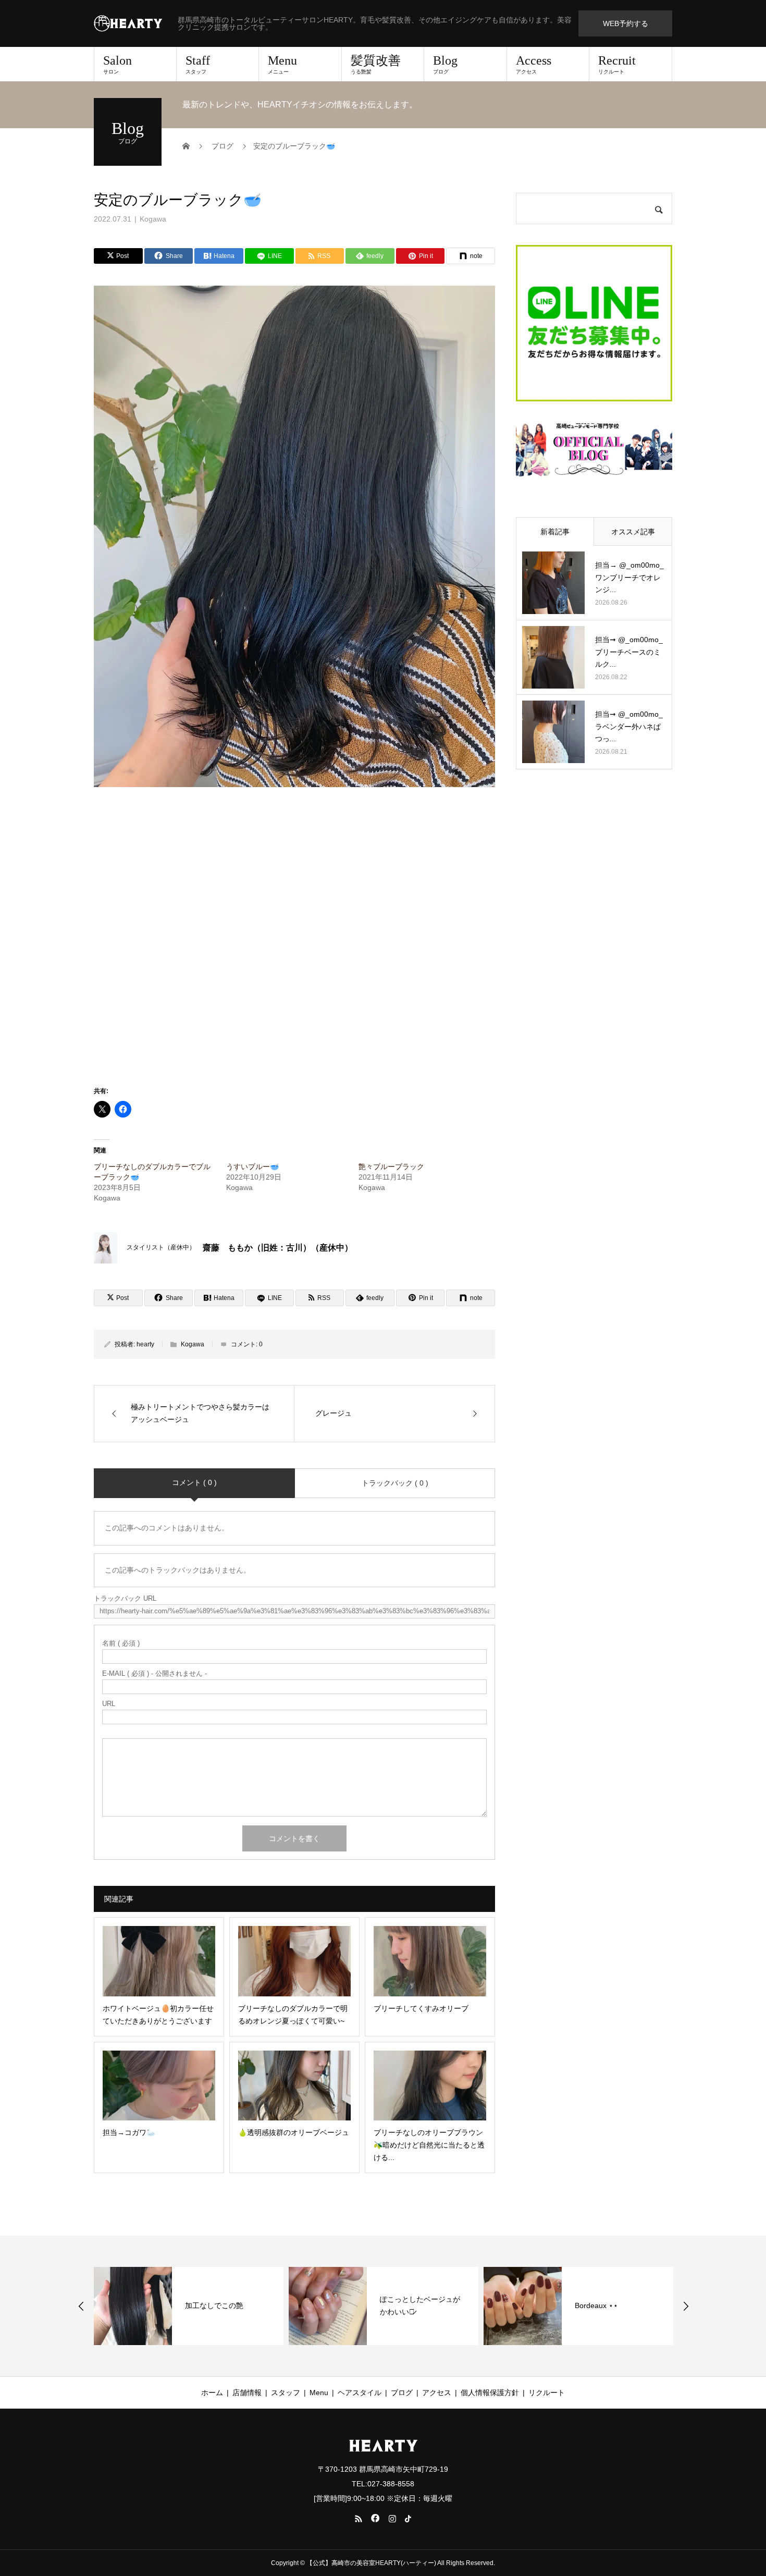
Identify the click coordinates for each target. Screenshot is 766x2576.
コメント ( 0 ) (194, 1482)
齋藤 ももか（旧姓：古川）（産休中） (278, 1248)
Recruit (617, 64)
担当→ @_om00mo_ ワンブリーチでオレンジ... (629, 578)
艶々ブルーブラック (391, 1167)
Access (534, 64)
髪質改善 (376, 64)
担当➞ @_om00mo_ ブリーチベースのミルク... (629, 652)
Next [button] (686, 2306)
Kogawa (153, 219)
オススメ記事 (633, 532)
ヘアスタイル (360, 2393)
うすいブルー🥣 (252, 1167)
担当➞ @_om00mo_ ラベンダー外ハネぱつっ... (629, 727)
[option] (227, 2306)
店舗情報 (247, 2393)
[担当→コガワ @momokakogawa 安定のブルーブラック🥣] (224, 1061)
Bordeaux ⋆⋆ (440, 2305)
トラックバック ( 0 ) (395, 1483)
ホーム (212, 2393)
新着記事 (555, 532)
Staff (198, 64)
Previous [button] (81, 2306)
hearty (145, 1344)
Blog (445, 64)
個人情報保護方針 (490, 2393)
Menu (282, 64)
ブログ (402, 2393)
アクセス (437, 2393)
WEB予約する (626, 23)
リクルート (547, 2393)
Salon (118, 64)
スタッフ (286, 2393)
